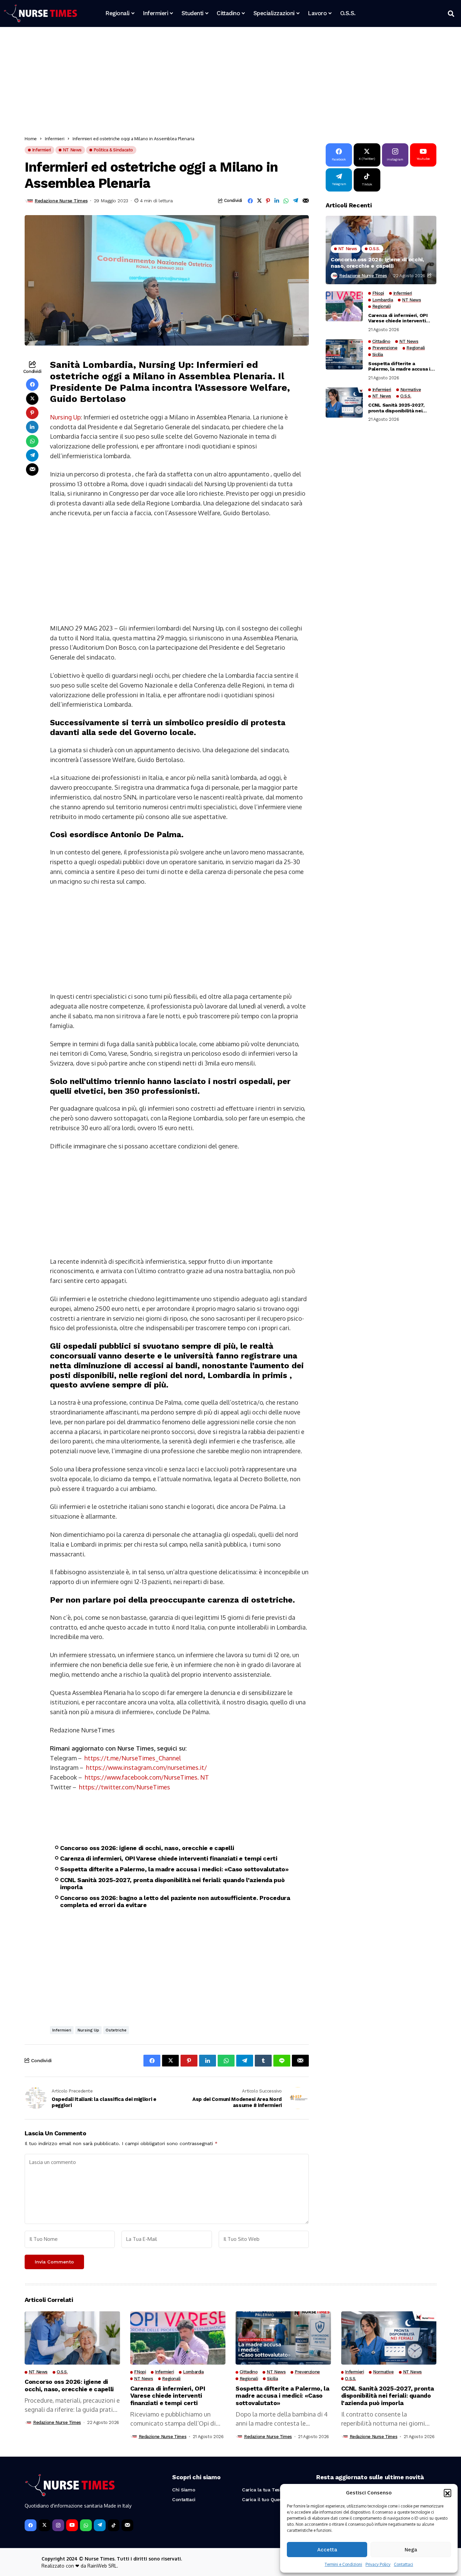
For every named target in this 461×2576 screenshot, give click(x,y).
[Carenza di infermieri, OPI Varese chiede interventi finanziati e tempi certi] (344, 306)
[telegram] (100, 2525)
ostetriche (116, 2030)
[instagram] (58, 2525)
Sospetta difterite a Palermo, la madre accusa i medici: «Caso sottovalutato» (174, 1869)
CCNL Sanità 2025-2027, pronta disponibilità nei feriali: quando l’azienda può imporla (172, 1884)
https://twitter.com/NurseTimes (125, 1787)
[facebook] (31, 2525)
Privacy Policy (378, 2564)
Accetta (327, 2550)
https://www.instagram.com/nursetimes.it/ (146, 1767)
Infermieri (55, 139)
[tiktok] (114, 2525)
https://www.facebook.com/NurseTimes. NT (147, 1777)
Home (31, 139)
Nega (411, 2550)
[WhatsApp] (86, 2525)
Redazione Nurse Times (61, 201)
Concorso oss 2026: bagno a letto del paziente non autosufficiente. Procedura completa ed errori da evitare (175, 1901)
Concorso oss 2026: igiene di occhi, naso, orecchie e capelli (147, 1848)
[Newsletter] (127, 2525)
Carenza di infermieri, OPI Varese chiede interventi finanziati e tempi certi (169, 1858)
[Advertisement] (227, 83)
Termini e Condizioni (343, 2564)
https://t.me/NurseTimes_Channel (133, 1758)
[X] (44, 2525)
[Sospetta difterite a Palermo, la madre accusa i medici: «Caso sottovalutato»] (344, 354)
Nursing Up (65, 417)
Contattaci (403, 2564)
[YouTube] (72, 2525)
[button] (448, 2493)
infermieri (62, 2030)
